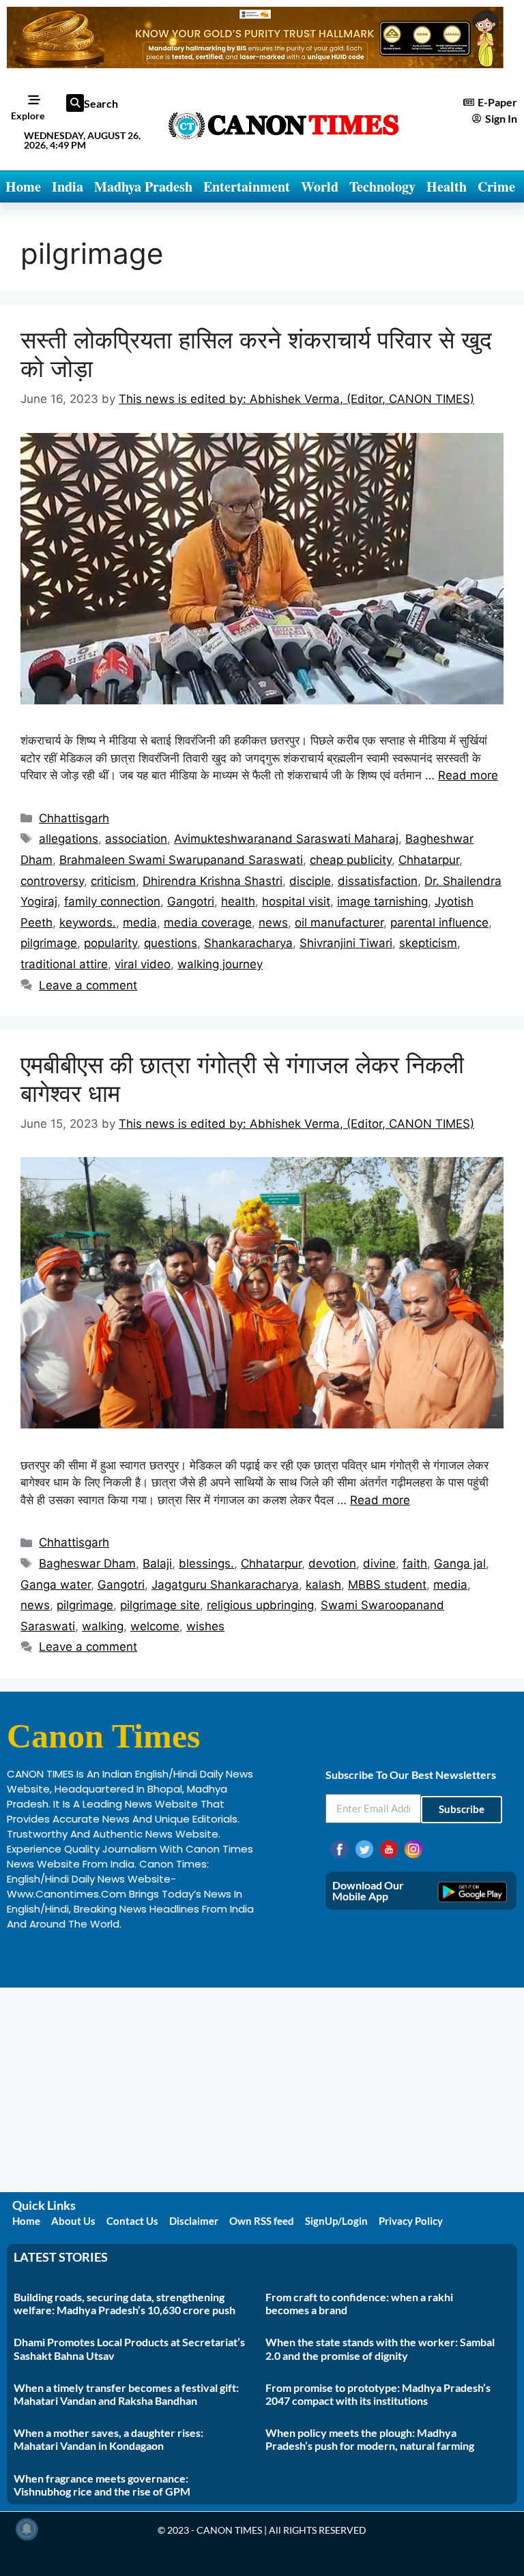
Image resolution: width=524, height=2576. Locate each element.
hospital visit (296, 901)
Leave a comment (88, 985)
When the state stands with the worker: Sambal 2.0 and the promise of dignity (380, 2348)
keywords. (88, 923)
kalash (323, 1585)
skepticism (428, 943)
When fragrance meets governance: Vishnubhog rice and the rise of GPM (102, 2485)
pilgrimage (49, 943)
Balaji (157, 1563)
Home (23, 186)
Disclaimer (194, 2221)
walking (103, 1626)
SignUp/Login (336, 2221)
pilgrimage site (160, 1605)
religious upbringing (260, 1605)
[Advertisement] (262, 2090)
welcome (155, 1626)
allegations (69, 839)
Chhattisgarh (74, 818)
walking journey (220, 964)
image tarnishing (382, 901)
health (238, 901)
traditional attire (64, 964)
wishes (205, 1626)
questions (171, 943)
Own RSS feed (262, 2221)
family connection (112, 901)
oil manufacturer (339, 923)
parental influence (439, 923)
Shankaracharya (248, 943)
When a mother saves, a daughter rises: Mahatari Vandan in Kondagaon (108, 2439)
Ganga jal (460, 1563)
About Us (73, 2221)
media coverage (208, 923)
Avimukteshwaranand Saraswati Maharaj (286, 839)
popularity (111, 943)
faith (415, 1563)
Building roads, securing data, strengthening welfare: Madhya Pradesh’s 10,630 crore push (125, 2303)
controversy (52, 881)
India (68, 186)
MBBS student (387, 1585)
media (140, 923)
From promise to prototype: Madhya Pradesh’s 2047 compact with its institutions (378, 2394)
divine (379, 1563)
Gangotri (191, 901)
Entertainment (247, 186)
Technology (382, 186)
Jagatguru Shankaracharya (225, 1585)
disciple (310, 881)
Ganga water (56, 1585)
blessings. (206, 1563)
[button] (75, 103)
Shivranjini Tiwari (346, 943)
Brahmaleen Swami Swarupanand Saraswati (181, 860)
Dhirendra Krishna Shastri (213, 881)
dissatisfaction (378, 881)
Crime (496, 186)
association (136, 839)
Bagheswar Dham (87, 1563)
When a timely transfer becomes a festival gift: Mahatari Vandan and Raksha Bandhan (126, 2394)
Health (447, 186)
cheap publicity (351, 860)
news (273, 923)
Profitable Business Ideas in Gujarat (96, 1952)
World (320, 186)
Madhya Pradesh (143, 186)
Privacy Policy (411, 2221)
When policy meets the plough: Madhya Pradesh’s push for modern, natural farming (370, 2439)
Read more (468, 775)
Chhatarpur (429, 860)
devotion (332, 1563)
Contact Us (132, 2221)
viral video (143, 964)
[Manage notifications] (27, 2529)
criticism (113, 881)
